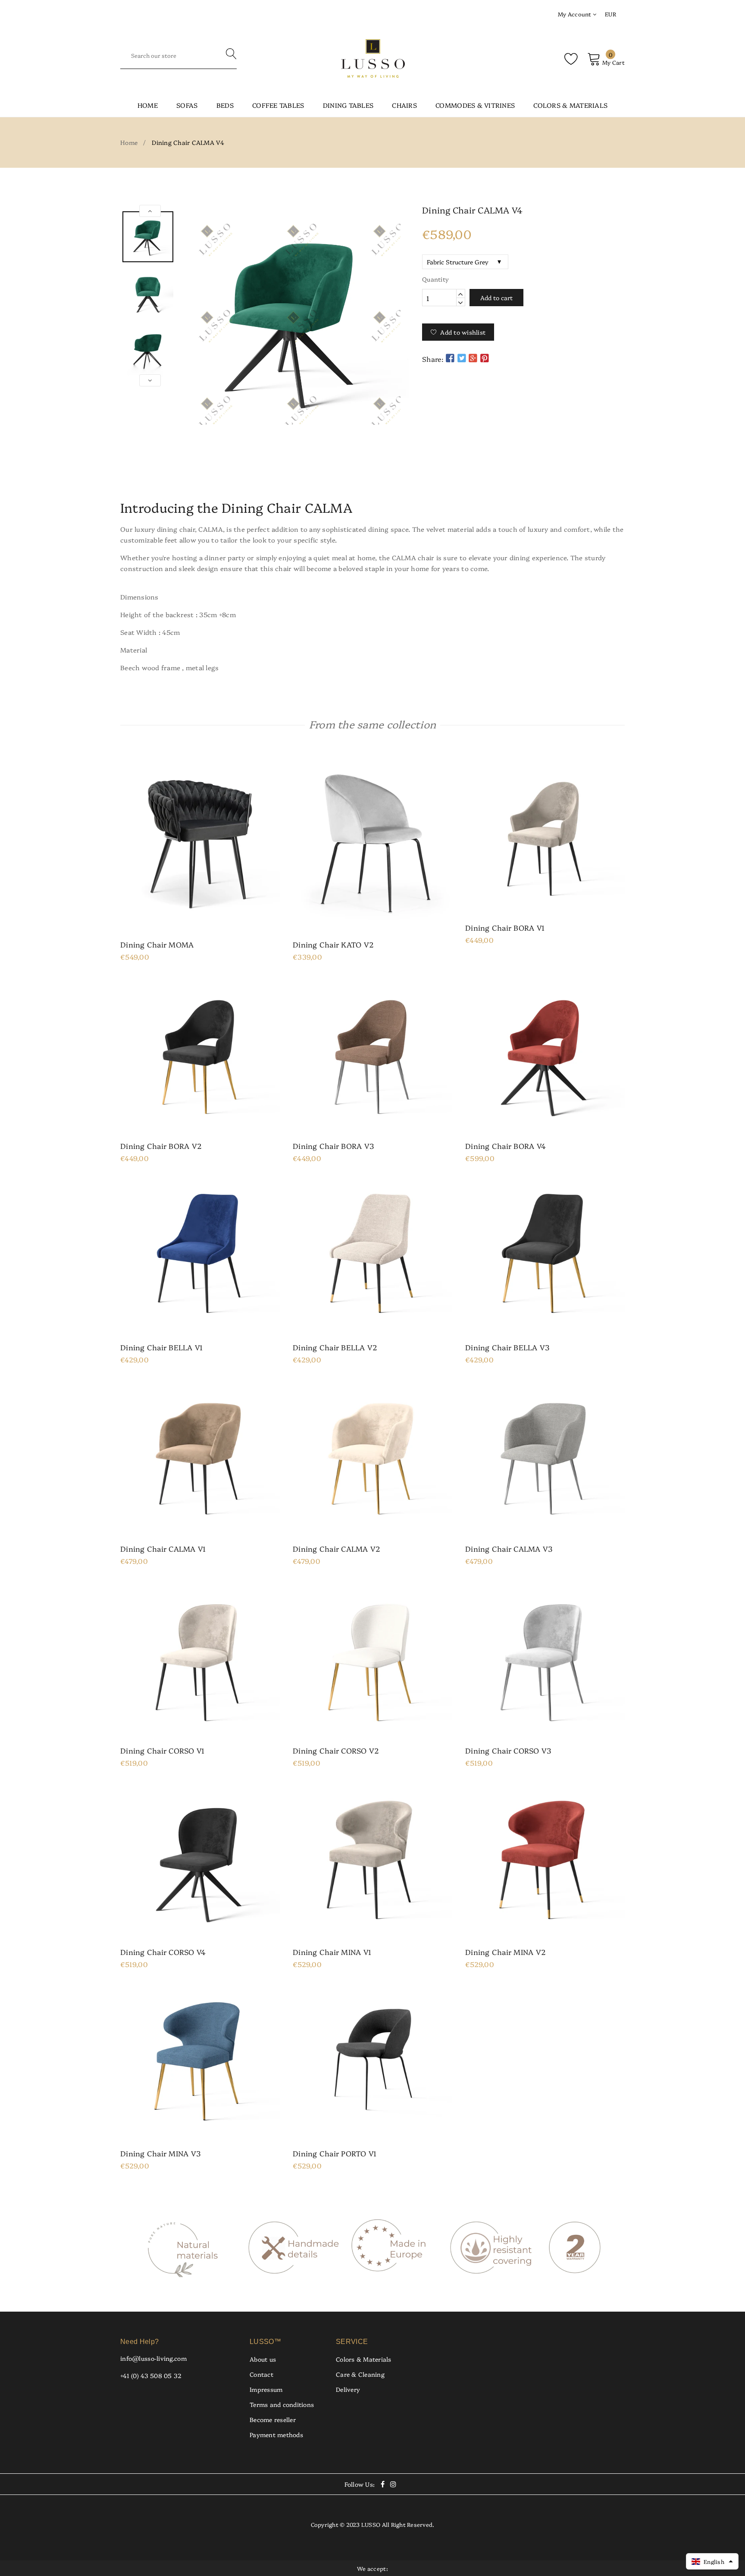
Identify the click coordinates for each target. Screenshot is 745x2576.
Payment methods (276, 2435)
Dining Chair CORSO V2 (336, 1751)
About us (263, 2359)
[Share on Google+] (473, 358)
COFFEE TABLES (278, 105)
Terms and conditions (282, 2404)
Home (148, 105)
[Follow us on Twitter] (461, 358)
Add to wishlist (463, 332)
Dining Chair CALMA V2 (337, 1549)
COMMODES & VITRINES (475, 105)
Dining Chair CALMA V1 (163, 1549)
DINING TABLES (348, 105)
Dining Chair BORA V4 (506, 1146)
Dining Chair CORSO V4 (163, 1952)
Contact (261, 2374)
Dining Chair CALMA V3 (509, 1549)
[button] (712, 2561)
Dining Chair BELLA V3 (507, 1347)
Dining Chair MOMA (157, 944)
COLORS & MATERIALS (570, 105)
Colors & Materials (364, 2359)
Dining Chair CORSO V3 (508, 1751)
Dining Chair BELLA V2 (335, 1347)
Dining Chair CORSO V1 (162, 1751)
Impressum (266, 2389)
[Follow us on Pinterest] (485, 358)
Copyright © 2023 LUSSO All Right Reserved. (373, 2524)
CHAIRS (404, 105)
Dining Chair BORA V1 (505, 928)
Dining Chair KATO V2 (333, 944)
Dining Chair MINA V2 (506, 1952)
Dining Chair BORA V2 (161, 1146)
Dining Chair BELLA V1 (161, 1347)
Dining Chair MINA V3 (160, 2153)
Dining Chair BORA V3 (333, 1146)
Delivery (348, 2389)
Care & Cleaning (360, 2374)
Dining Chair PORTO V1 (335, 2153)
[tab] (372, 474)
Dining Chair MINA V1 (332, 1952)
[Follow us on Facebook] (450, 358)
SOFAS (187, 105)
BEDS (225, 105)
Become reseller (273, 2419)
